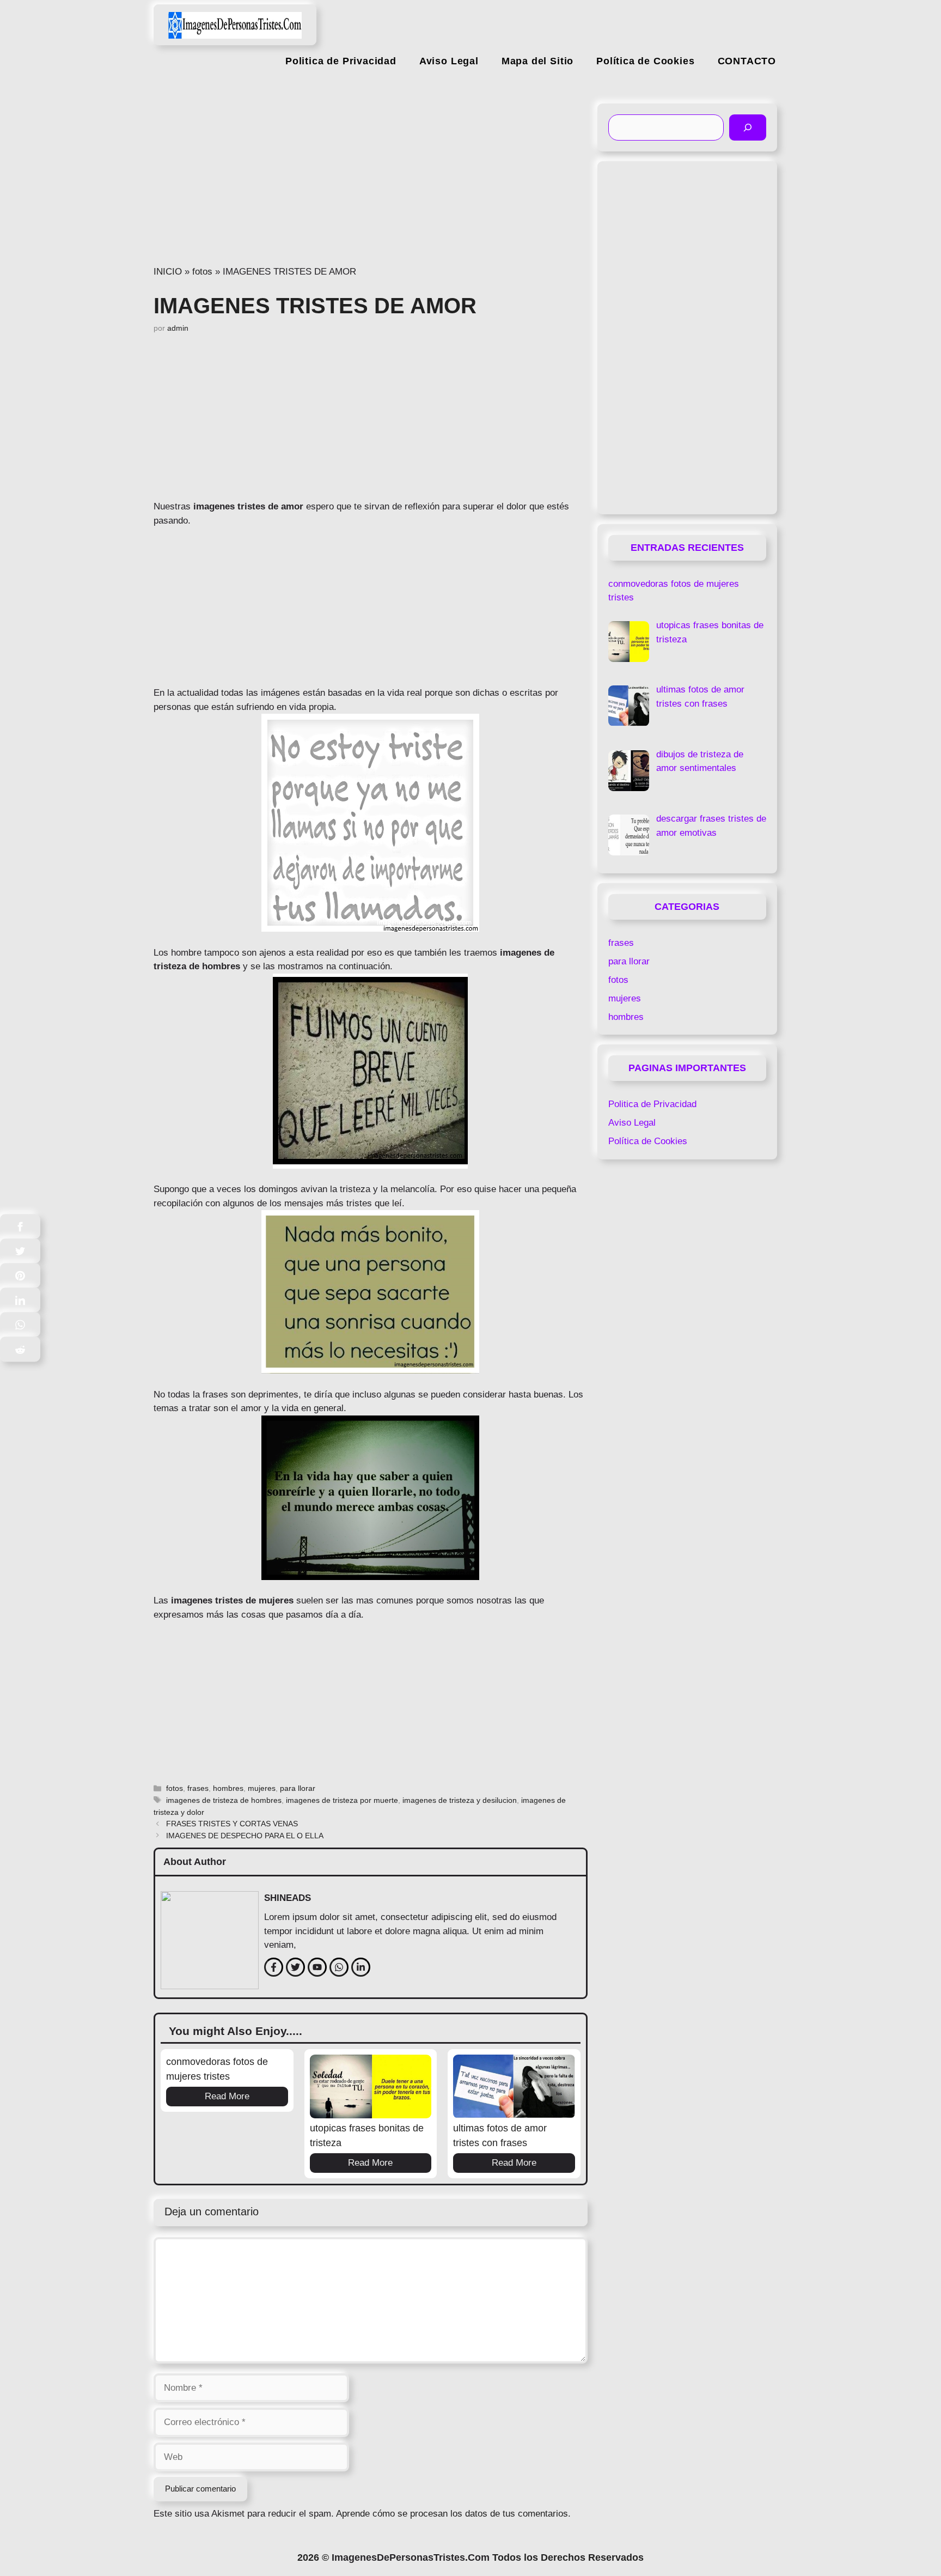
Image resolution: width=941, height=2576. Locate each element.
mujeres (262, 1788)
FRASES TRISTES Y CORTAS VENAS (232, 1824)
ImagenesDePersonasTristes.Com (411, 2557)
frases (198, 1788)
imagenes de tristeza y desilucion (460, 1800)
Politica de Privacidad (341, 61)
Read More (227, 2096)
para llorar (298, 1788)
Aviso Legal (449, 61)
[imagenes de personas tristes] (235, 20)
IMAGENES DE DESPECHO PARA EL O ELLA (245, 1836)
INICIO (168, 272)
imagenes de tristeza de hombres (224, 1800)
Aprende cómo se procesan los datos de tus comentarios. (453, 2514)
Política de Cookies (645, 61)
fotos (202, 272)
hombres (228, 1788)
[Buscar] (748, 127)
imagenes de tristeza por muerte (342, 1800)
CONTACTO (747, 61)
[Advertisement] (371, 184)
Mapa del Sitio (537, 61)
